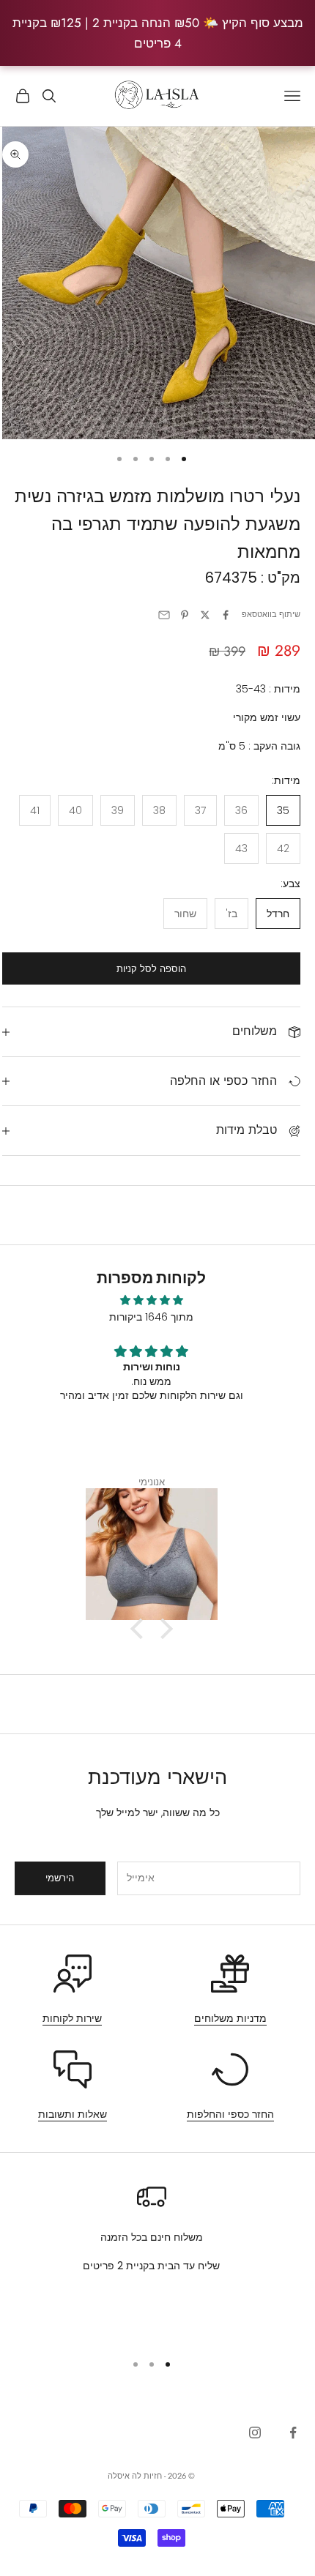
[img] (151, 1300)
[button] (140, 1629)
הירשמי (60, 1878)
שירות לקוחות (72, 2018)
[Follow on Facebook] (293, 2433)
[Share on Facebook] (226, 615)
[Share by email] (164, 615)
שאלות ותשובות (73, 2114)
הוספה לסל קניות (151, 969)
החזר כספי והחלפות (230, 2114)
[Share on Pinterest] (185, 615)
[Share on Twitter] (205, 615)
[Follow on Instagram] (255, 2433)
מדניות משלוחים (230, 2018)
